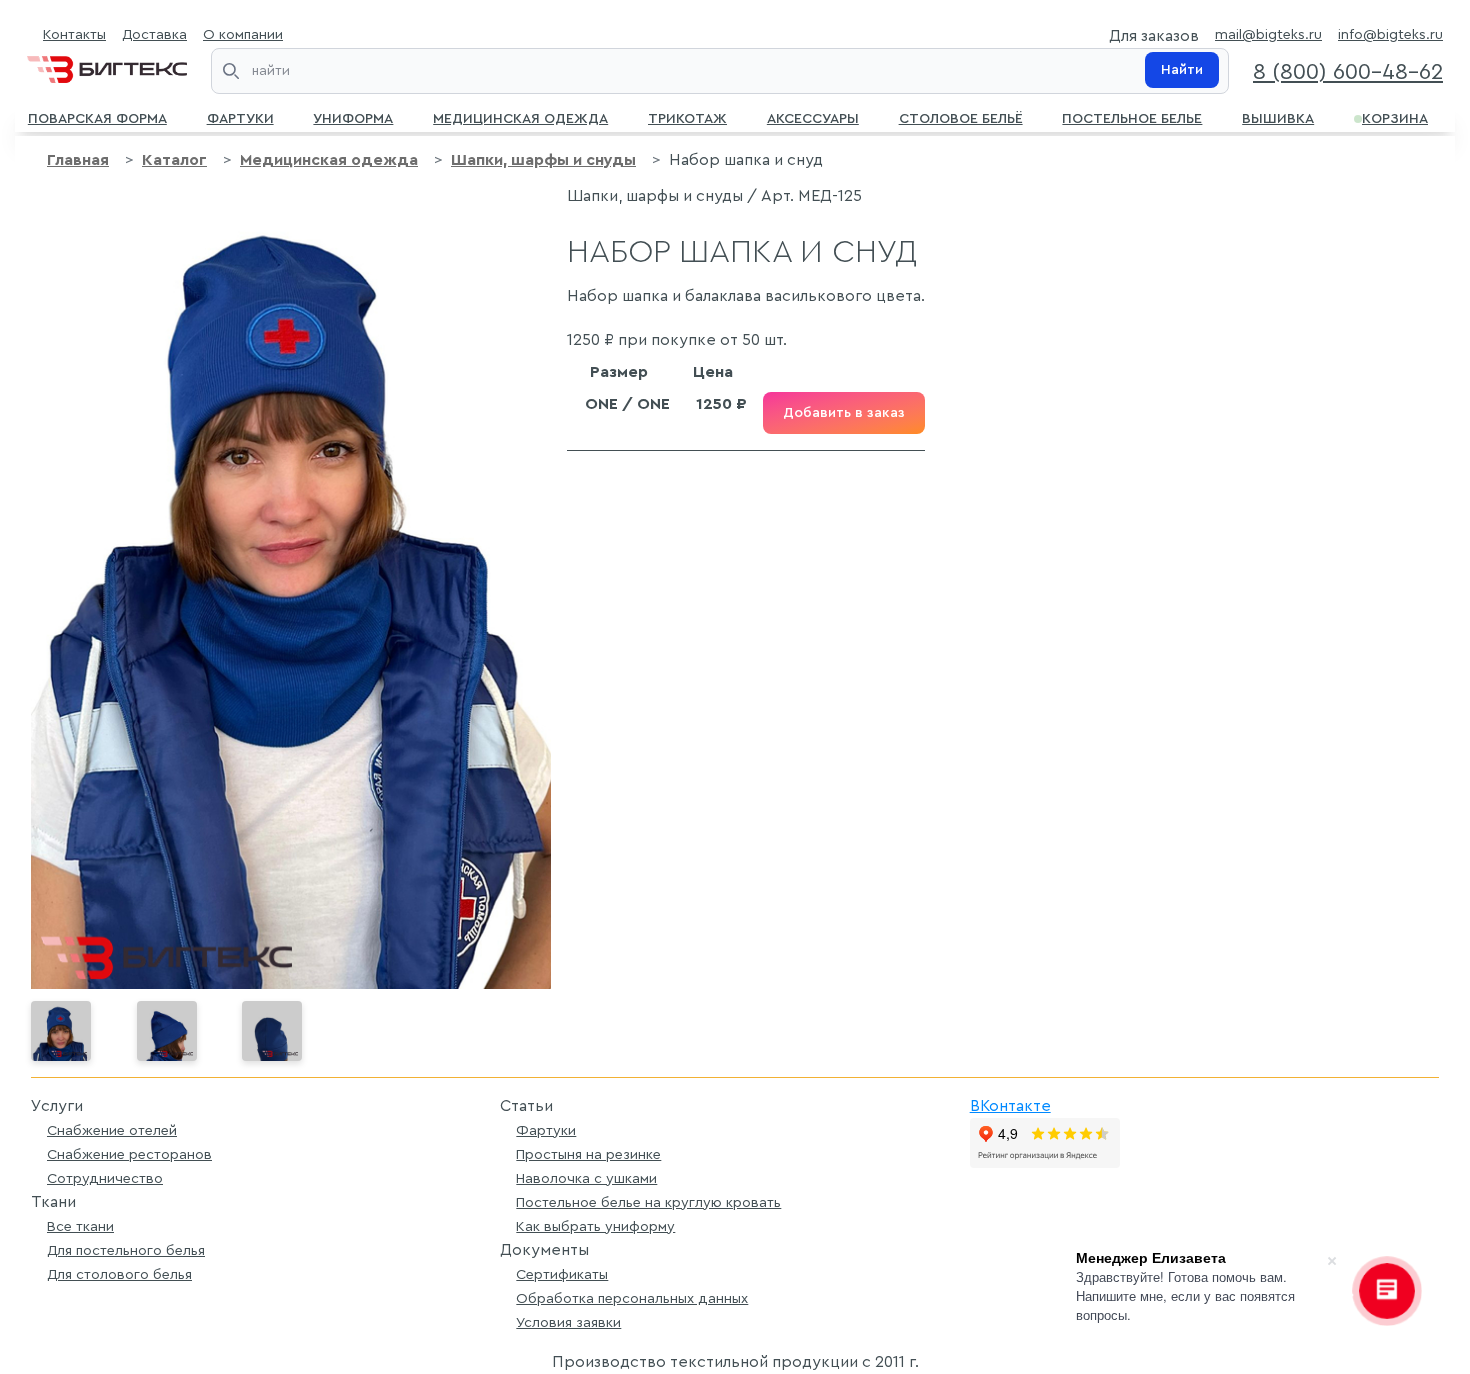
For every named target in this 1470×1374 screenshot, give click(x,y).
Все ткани (80, 1226)
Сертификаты (562, 1274)
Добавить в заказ (844, 413)
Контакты (74, 34)
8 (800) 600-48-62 (1348, 72)
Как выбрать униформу (595, 1226)
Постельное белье (1132, 117)
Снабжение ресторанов (129, 1154)
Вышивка (1278, 117)
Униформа (353, 117)
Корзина (1395, 117)
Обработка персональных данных (632, 1298)
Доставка (154, 34)
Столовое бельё (961, 117)
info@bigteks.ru (1390, 34)
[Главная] (107, 65)
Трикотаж (687, 117)
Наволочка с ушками (586, 1178)
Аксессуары (813, 117)
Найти (1182, 70)
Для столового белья (119, 1274)
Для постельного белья (126, 1250)
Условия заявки (568, 1322)
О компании (243, 34)
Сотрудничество (105, 1178)
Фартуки (240, 117)
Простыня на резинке (588, 1154)
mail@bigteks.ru (1268, 34)
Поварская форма (97, 117)
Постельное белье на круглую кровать (648, 1202)
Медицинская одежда (520, 117)
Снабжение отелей (112, 1130)
